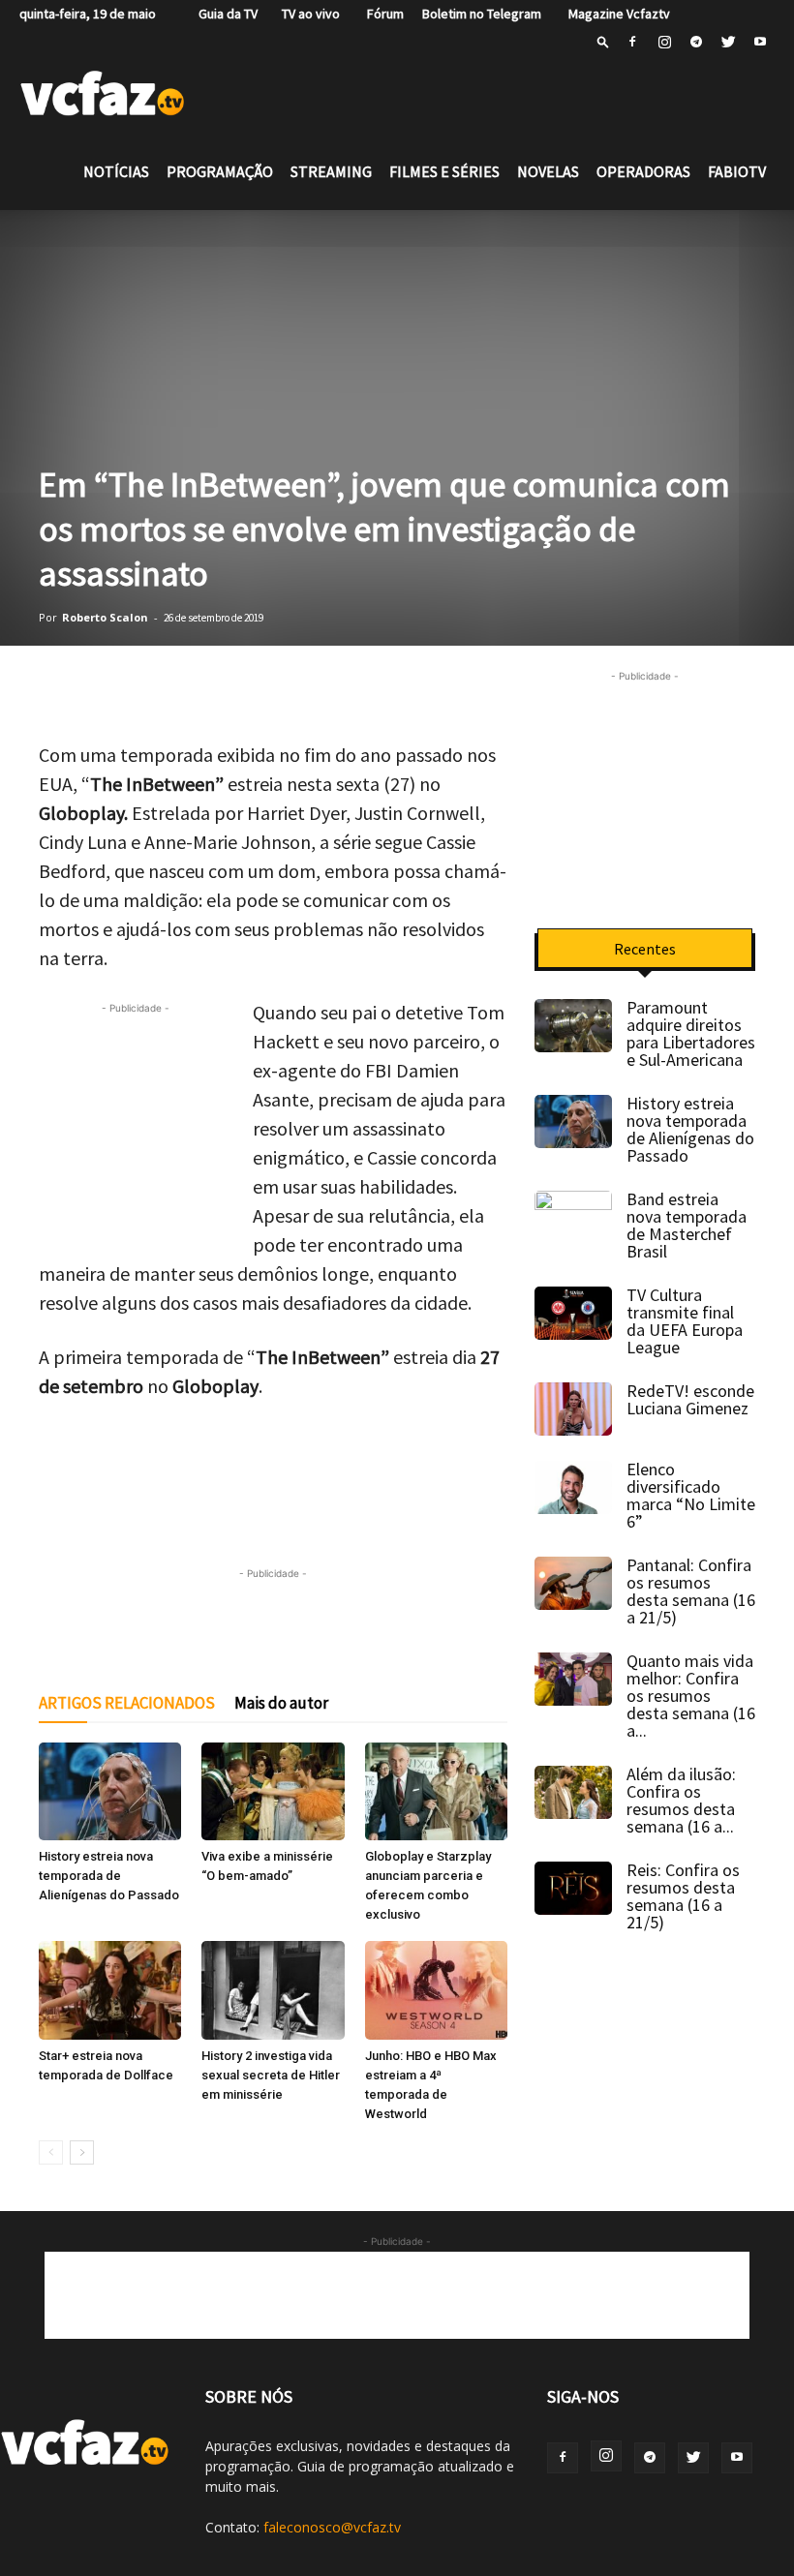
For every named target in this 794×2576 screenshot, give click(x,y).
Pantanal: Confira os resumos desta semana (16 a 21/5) (691, 1591)
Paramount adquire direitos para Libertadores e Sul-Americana (691, 1033)
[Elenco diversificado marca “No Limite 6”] (573, 1487)
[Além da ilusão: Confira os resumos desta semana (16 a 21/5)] (573, 1792)
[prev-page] (51, 2152)
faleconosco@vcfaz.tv (332, 2527)
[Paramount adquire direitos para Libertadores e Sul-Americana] (573, 1026)
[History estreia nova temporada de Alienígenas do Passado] (110, 1791)
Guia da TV (224, 14)
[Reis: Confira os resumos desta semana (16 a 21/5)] (573, 1888)
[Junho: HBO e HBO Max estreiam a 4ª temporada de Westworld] (436, 1990)
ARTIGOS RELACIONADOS (127, 1703)
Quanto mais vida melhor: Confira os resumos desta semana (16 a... (691, 1696)
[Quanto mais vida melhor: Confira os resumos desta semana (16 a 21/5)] (573, 1679)
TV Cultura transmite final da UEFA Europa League (685, 1321)
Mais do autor (281, 1703)
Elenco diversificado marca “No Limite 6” (691, 1495)
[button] (603, 41)
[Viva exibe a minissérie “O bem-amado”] (273, 1791)
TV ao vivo (308, 14)
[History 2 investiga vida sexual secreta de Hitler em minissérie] (273, 1990)
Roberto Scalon (105, 617)
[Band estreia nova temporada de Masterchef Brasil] (573, 1218)
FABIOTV (737, 171)
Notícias (116, 171)
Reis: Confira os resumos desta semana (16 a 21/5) (683, 1896)
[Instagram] (664, 42)
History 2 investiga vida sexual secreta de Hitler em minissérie (271, 2075)
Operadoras (643, 171)
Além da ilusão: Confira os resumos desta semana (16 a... (681, 1800)
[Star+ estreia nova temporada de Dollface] (110, 1990)
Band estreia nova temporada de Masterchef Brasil (687, 1225)
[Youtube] (760, 42)
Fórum (381, 14)
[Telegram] (696, 42)
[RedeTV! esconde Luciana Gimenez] (573, 1409)
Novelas (548, 171)
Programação (220, 171)
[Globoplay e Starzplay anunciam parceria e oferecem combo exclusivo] (436, 1791)
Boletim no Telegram (482, 14)
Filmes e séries (444, 171)
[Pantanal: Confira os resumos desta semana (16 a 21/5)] (573, 1583)
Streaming (331, 171)
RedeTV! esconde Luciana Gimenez (690, 1399)
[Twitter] (728, 42)
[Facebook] (632, 42)
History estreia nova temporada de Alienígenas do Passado (109, 1876)
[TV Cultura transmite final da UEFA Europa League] (573, 1313)
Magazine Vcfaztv (615, 14)
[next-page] (82, 2152)
